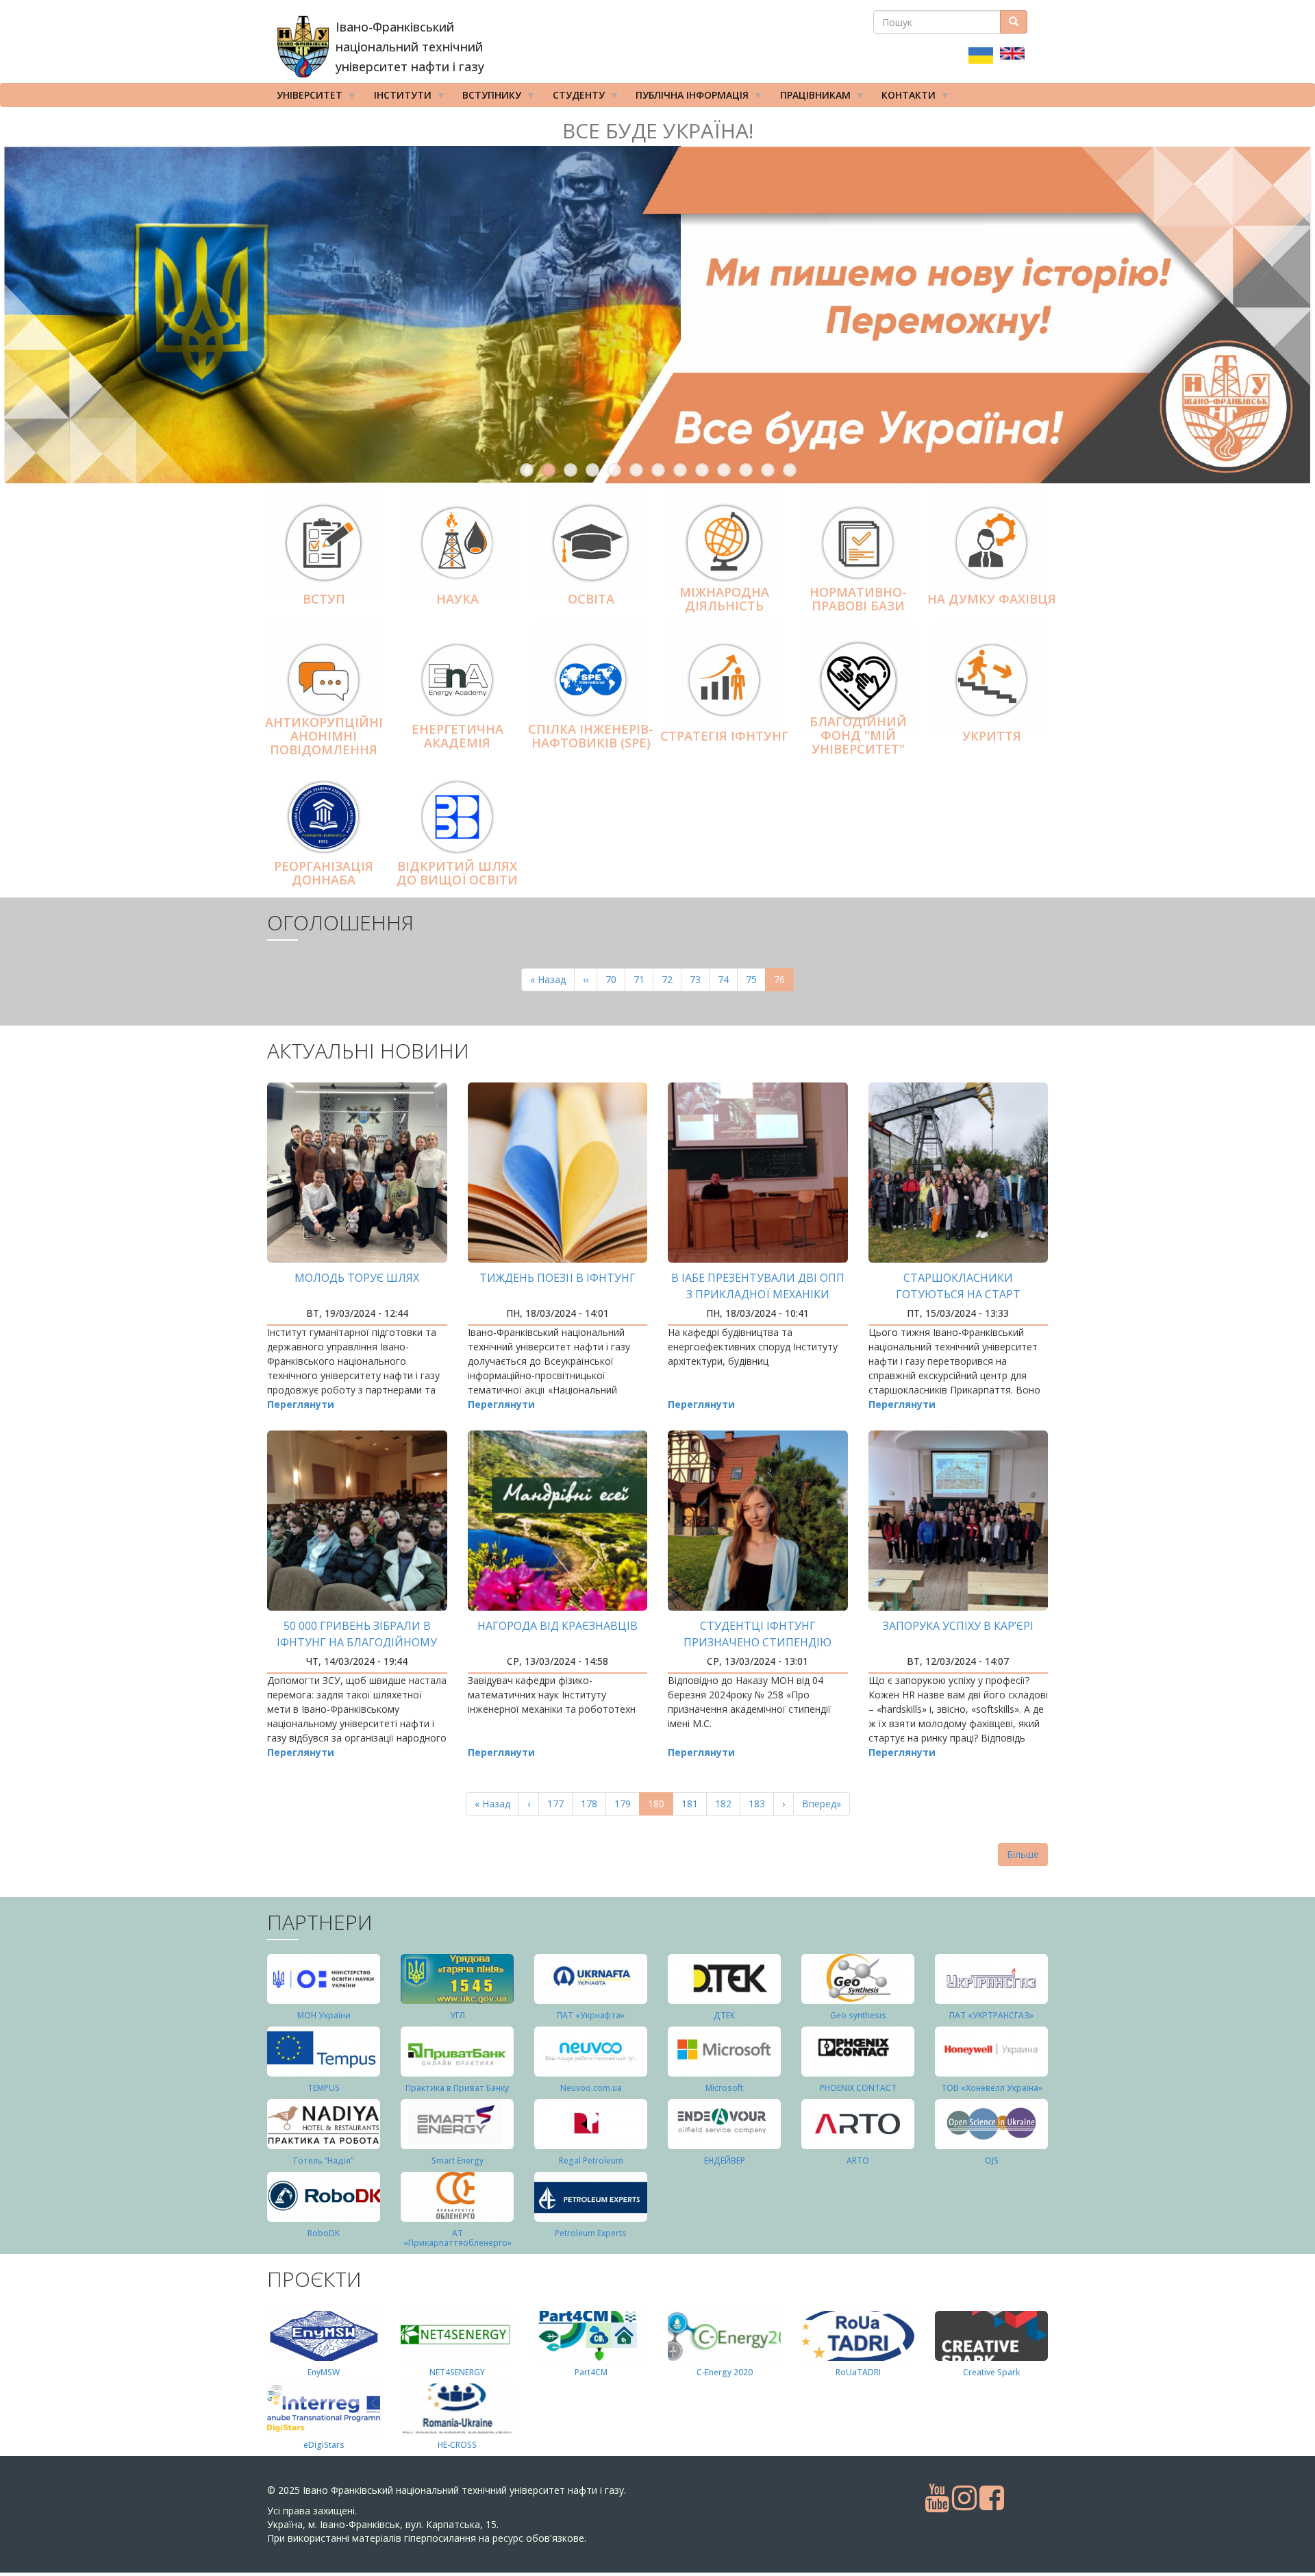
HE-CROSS (457, 2445)
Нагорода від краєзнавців (558, 1626)
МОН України (324, 2015)
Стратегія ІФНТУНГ (724, 736)
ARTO (858, 2160)
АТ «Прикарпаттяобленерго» (458, 2238)
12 (768, 470)
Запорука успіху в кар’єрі (958, 1626)
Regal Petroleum (591, 2160)
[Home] (303, 47)
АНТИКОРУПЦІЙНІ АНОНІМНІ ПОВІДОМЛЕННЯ (324, 736)
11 (746, 470)
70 (615, 979)
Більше (1023, 1854)
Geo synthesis (858, 2015)
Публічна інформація (687, 98)
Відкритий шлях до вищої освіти (457, 873)
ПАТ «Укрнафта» (591, 2015)
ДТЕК (724, 2015)
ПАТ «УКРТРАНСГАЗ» (991, 2015)
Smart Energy (458, 2160)
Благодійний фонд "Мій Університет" (858, 735)
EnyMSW (324, 2372)
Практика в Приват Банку (457, 2088)
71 (643, 979)
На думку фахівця (992, 599)
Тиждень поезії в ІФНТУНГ (558, 1278)
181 (693, 1804)
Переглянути (301, 1404)
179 (626, 1804)
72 (672, 979)
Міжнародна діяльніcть (724, 599)
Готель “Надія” (324, 2160)
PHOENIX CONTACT (858, 2088)
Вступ (324, 599)
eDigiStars (324, 2445)
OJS (992, 2160)
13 (790, 470)
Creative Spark (991, 2372)
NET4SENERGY (457, 2372)
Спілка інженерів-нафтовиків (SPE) (591, 736)
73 (700, 979)
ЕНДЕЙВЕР (725, 2160)
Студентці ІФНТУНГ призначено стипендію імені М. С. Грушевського (757, 1642)
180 (661, 1806)
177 (559, 1804)
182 (726, 1804)
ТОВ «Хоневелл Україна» (992, 2088)
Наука (458, 599)
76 (784, 982)
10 (724, 470)
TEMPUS (324, 2088)
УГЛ (458, 2015)
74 (728, 979)
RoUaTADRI (858, 2372)
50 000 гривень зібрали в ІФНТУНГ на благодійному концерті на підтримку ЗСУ (357, 1642)
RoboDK (324, 2233)
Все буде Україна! (658, 131)
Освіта (591, 599)
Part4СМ (591, 2372)
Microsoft (724, 2088)
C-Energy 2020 (725, 2372)
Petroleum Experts (591, 2233)
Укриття (992, 736)
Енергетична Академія (458, 736)
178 (592, 1804)
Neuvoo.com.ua (591, 2088)
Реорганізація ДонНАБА (324, 873)
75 (756, 979)
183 (760, 1804)
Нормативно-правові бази (858, 599)
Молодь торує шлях (357, 1278)
